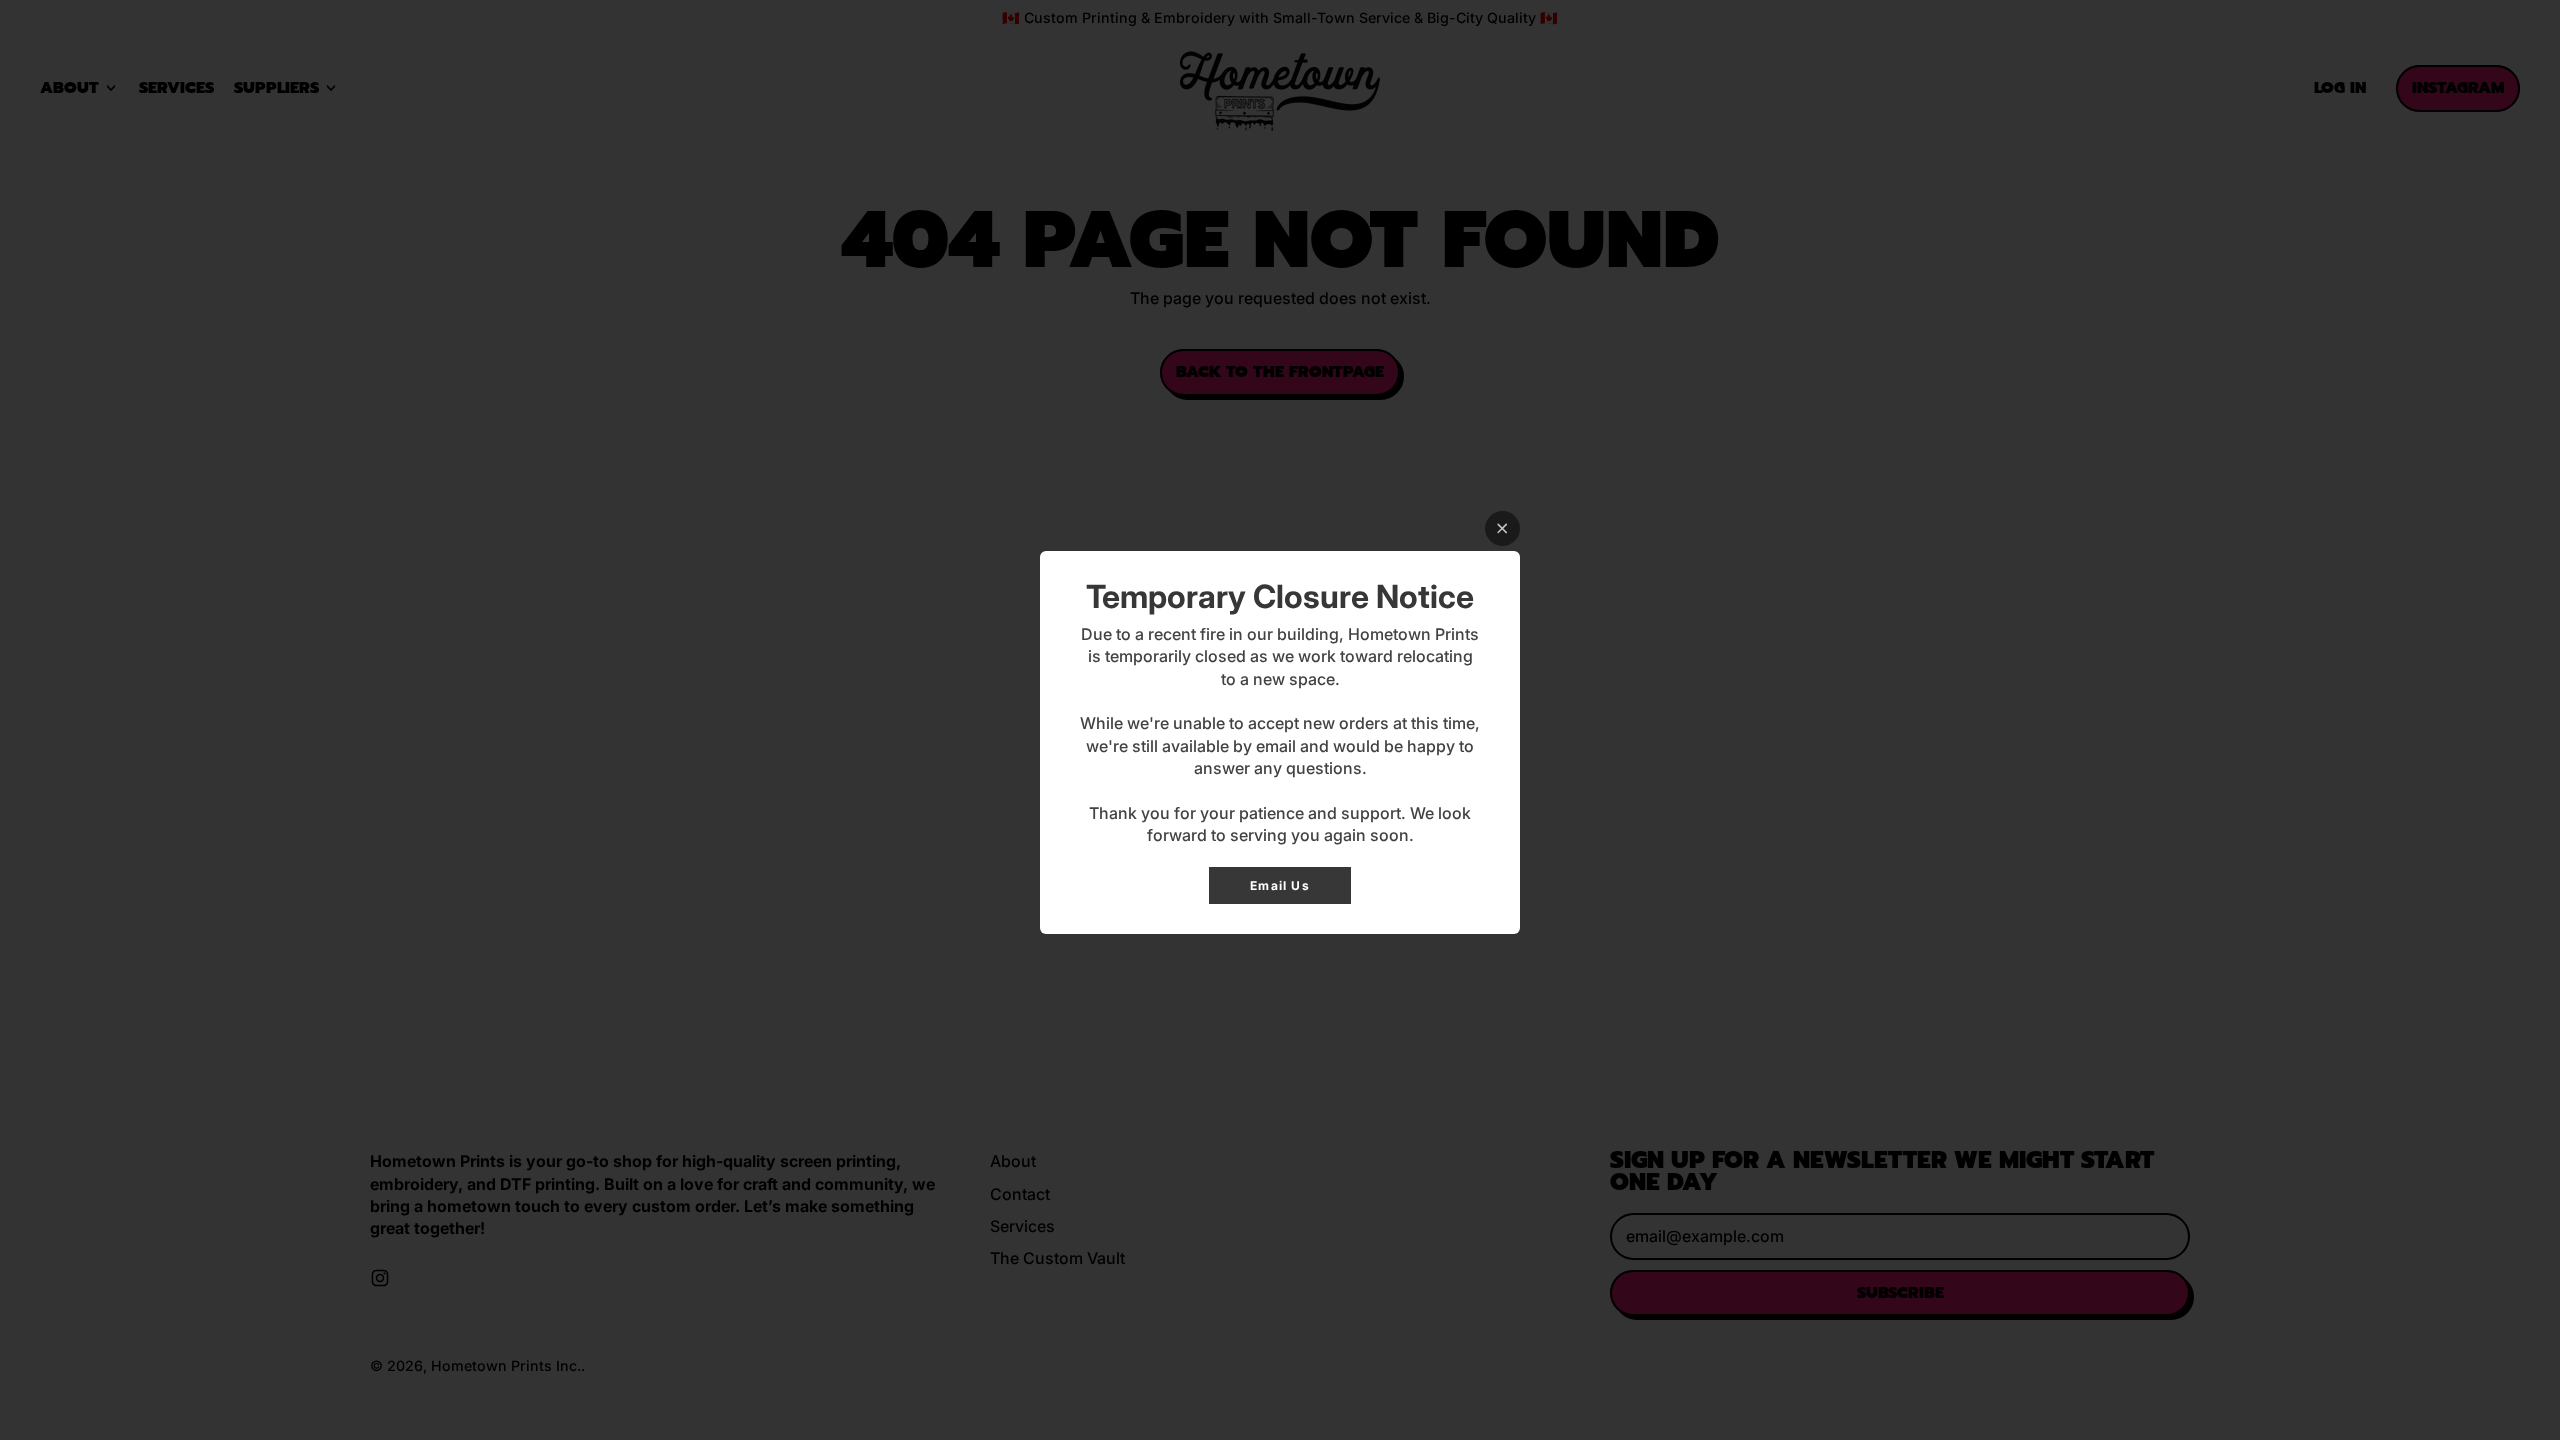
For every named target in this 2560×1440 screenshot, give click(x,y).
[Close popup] (1502, 528)
